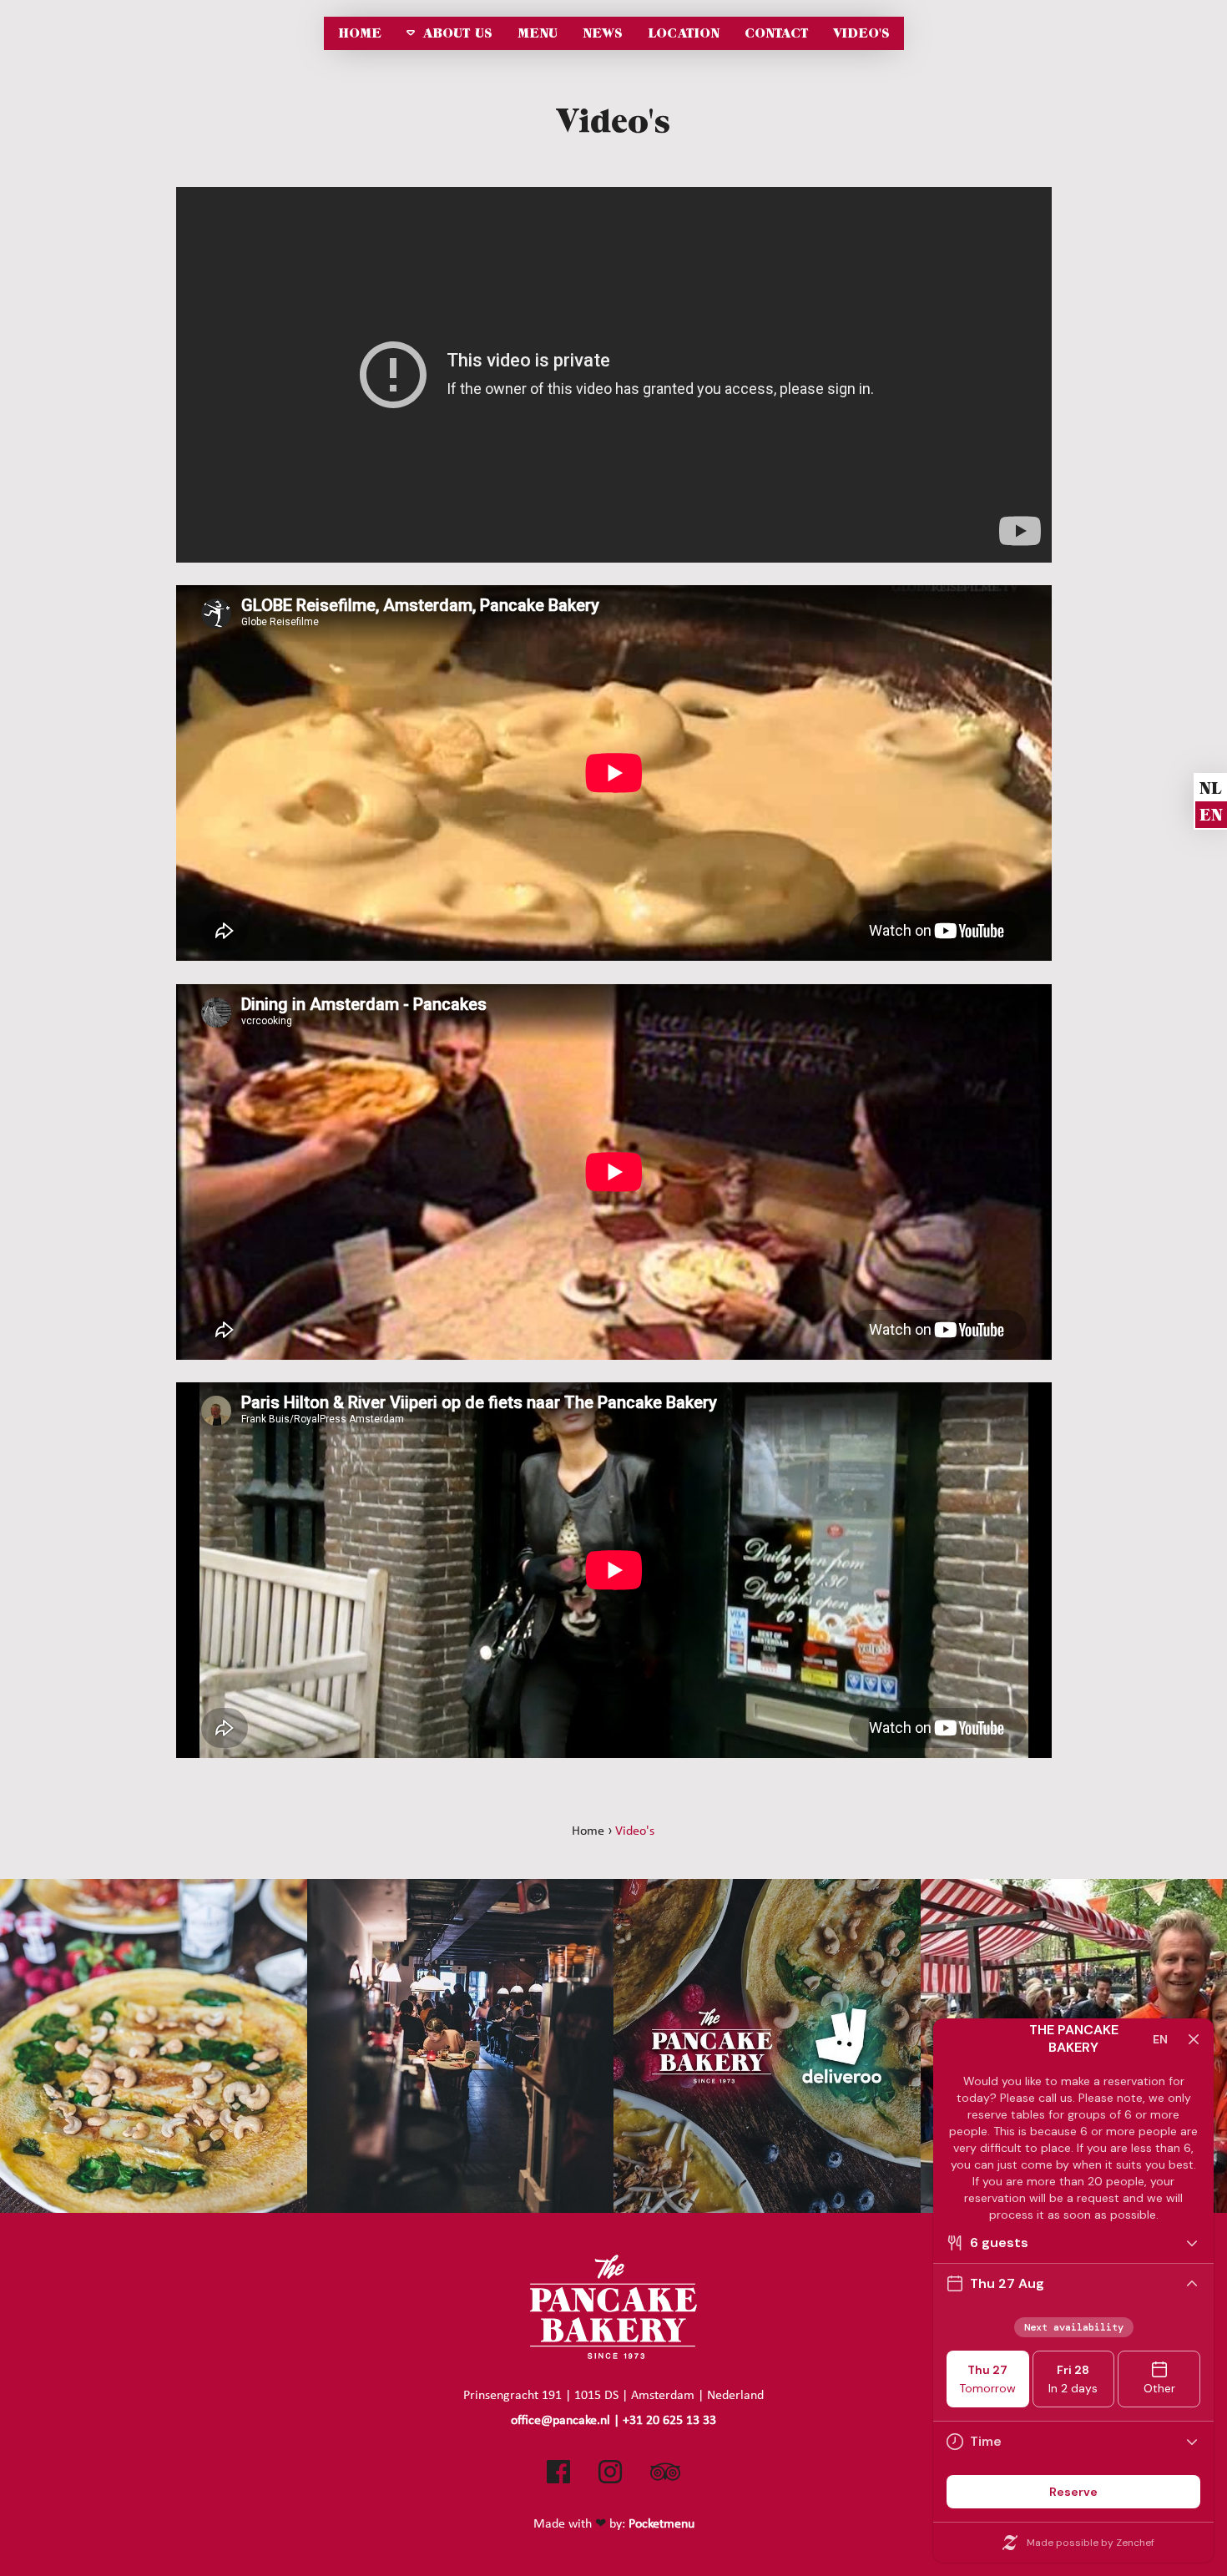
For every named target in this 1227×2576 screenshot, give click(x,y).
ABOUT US (458, 33)
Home (360, 33)
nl (1210, 788)
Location (684, 33)
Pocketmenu (661, 2523)
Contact (776, 33)
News (603, 33)
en (1211, 815)
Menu (538, 33)
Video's (861, 33)
